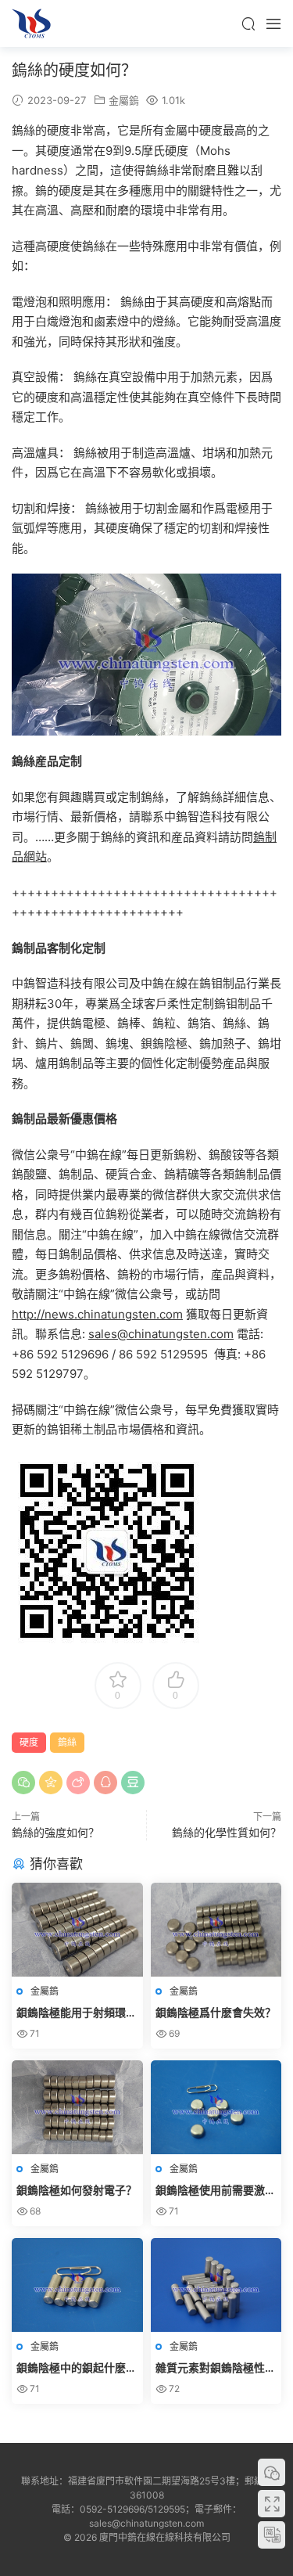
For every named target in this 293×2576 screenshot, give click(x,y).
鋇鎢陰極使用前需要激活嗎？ (216, 2191)
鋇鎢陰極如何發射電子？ (77, 2190)
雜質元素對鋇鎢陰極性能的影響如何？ (216, 2368)
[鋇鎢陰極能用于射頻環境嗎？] (77, 1930)
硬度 (29, 1742)
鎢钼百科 (31, 23)
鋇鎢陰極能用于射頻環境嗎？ (77, 2013)
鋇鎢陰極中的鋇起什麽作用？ (77, 2368)
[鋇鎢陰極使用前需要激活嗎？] (216, 2107)
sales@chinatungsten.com (161, 1334)
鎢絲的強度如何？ (55, 1832)
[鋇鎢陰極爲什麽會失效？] (216, 1930)
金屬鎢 (124, 100)
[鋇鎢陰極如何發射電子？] (77, 2107)
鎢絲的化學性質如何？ (227, 1832)
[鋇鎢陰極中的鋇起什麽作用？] (77, 2285)
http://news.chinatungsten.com (97, 1314)
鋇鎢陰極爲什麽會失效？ (216, 2012)
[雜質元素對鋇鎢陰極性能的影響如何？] (216, 2285)
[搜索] (248, 23)
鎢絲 (67, 1742)
